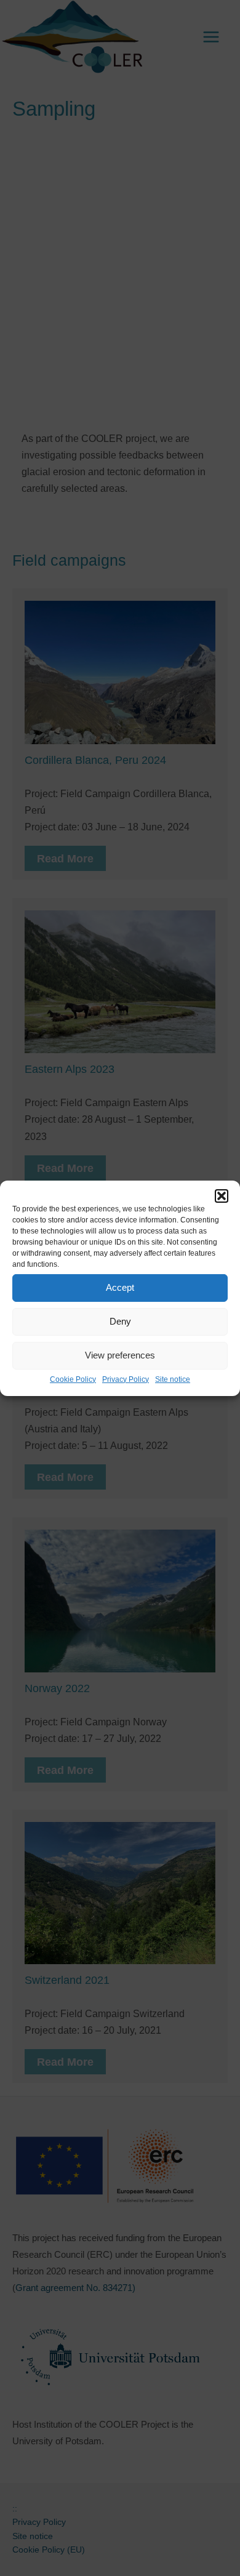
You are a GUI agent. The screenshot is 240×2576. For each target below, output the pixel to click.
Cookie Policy (73, 1379)
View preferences (120, 1355)
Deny (120, 1321)
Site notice (173, 1379)
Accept (120, 1287)
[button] (222, 1195)
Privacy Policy (126, 1379)
